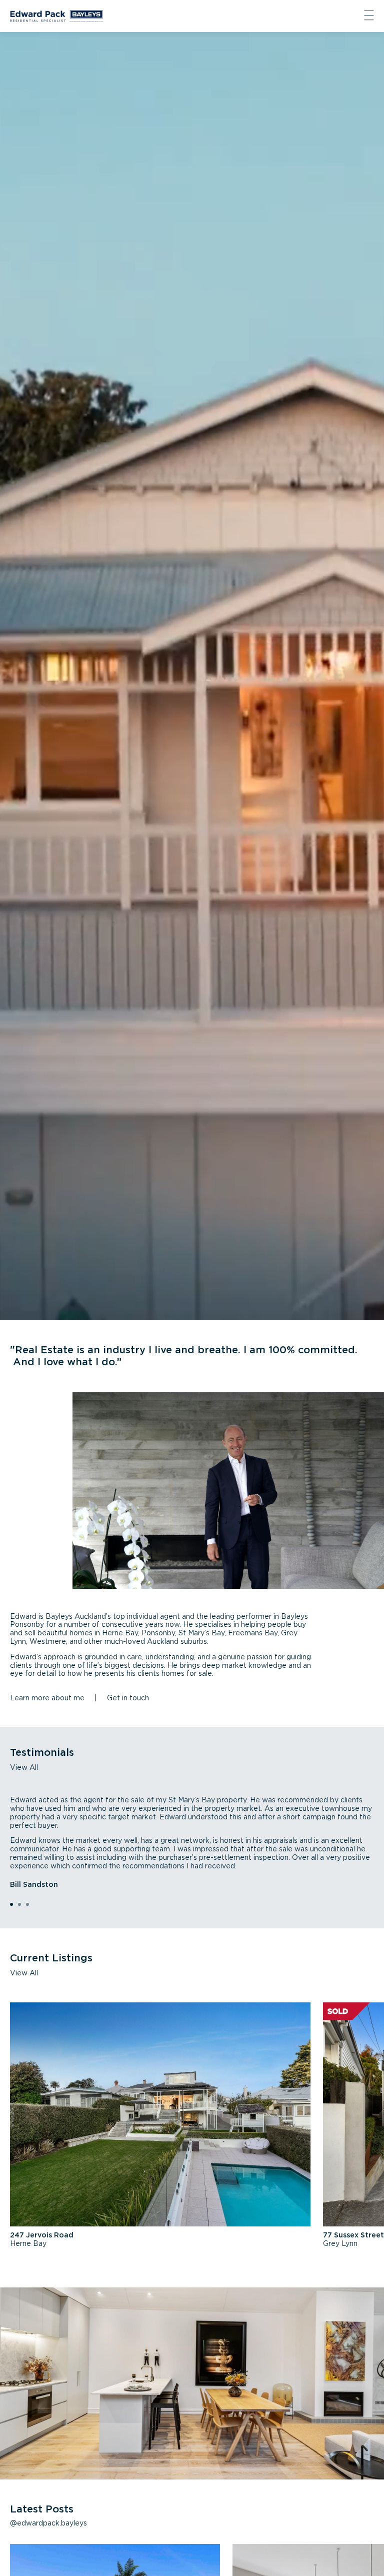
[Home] (56, 16)
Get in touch (128, 1698)
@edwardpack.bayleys (48, 2523)
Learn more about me (47, 1698)
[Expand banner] (192, 676)
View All (24, 1768)
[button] (11, 1904)
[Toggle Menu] (369, 16)
